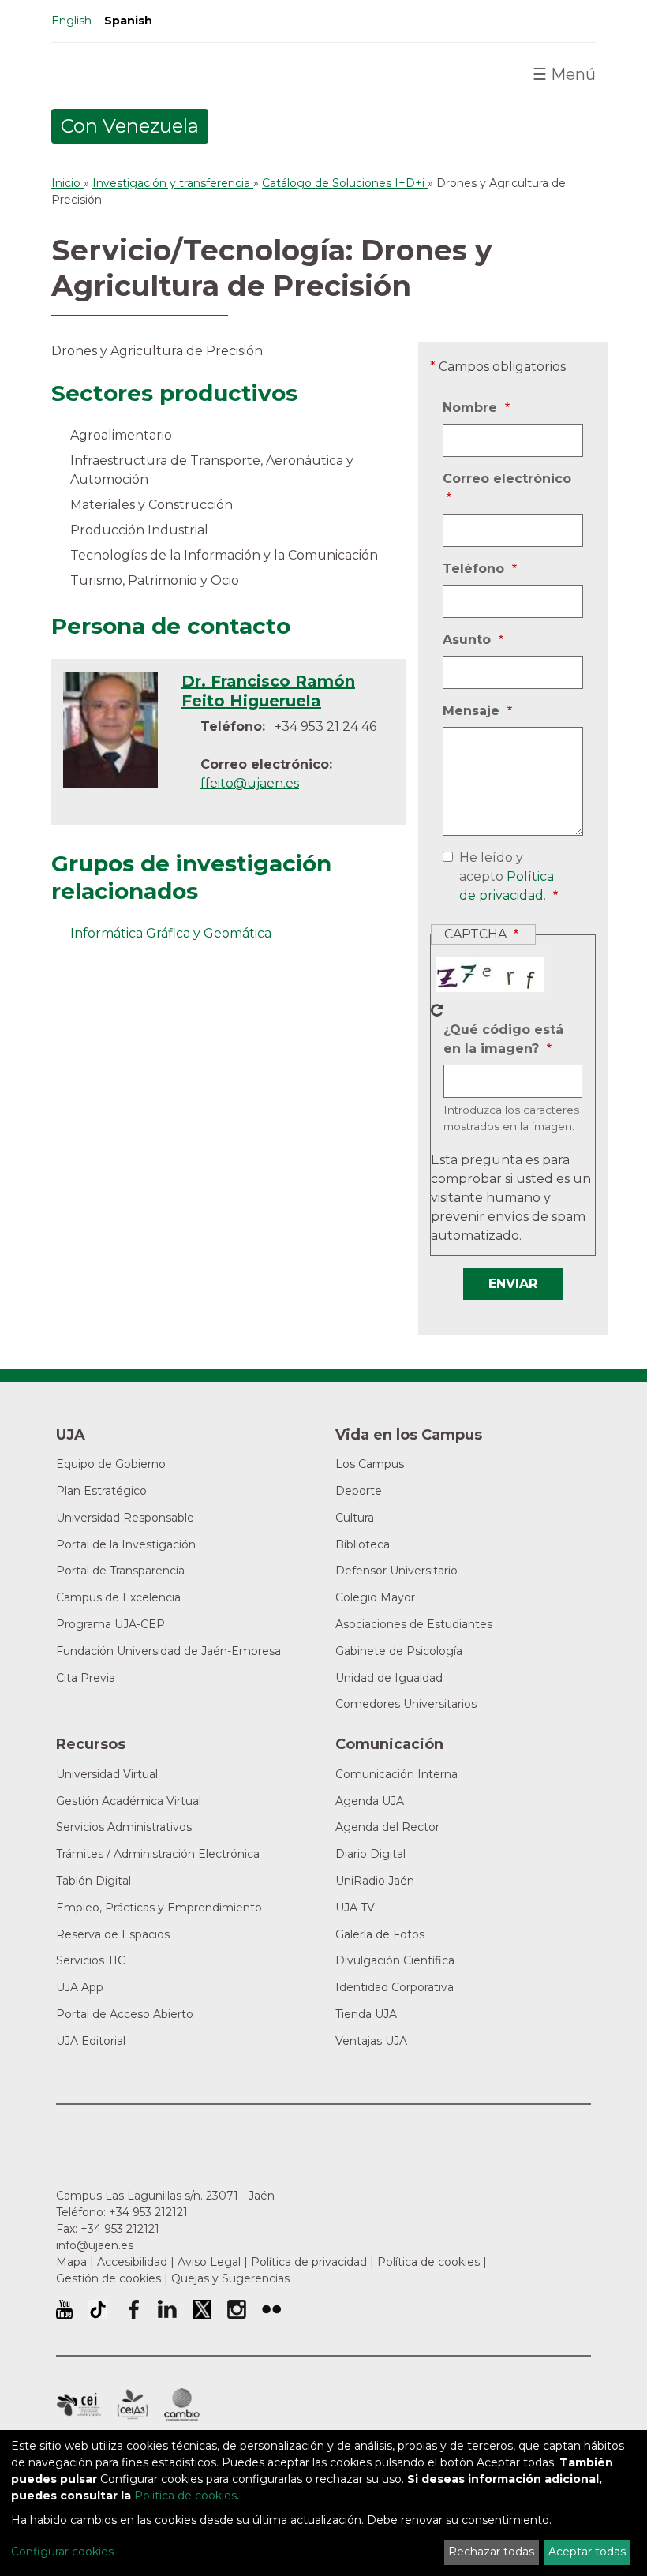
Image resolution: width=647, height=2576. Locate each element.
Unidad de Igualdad (389, 1678)
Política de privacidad (309, 2262)
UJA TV (355, 1908)
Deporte (359, 1491)
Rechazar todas (491, 2552)
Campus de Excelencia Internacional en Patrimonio (79, 2405)
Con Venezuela (130, 126)
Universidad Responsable (125, 1518)
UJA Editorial (91, 2041)
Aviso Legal (209, 2262)
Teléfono (475, 570)
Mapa (71, 2262)
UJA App (80, 1987)
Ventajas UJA (371, 2041)
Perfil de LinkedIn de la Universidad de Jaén (167, 2309)
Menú (564, 74)
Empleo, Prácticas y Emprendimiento (159, 1908)
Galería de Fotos (380, 1934)
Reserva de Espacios (113, 1934)
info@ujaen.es (95, 2245)
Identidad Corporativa (395, 1987)
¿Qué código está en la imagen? (503, 1040)
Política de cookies (428, 2262)
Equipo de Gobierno (111, 1464)
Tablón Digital (93, 1881)
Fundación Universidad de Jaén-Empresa (168, 1651)
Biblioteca (363, 1544)
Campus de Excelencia (118, 1597)
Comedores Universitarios (406, 1704)
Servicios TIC (91, 1960)
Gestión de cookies (108, 2278)
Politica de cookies (185, 2495)
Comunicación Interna (396, 1774)
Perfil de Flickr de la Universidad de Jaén (271, 2309)
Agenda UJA (370, 1801)
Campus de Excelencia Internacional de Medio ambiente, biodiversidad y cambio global (182, 2405)
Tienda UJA (366, 2014)
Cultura (355, 1518)
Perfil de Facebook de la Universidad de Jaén (133, 2309)
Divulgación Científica (395, 1960)
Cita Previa (86, 1678)
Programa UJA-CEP (110, 1624)
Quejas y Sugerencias (230, 2278)
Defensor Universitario (396, 1571)
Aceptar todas (587, 2552)
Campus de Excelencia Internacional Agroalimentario (133, 2405)
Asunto (469, 641)
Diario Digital (370, 1854)
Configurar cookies (62, 2552)
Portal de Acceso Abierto (125, 2014)
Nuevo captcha (437, 1010)
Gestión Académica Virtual (129, 1801)
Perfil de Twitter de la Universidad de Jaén (202, 2309)
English (71, 21)
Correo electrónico (507, 489)
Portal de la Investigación (126, 1544)
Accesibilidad (132, 2262)
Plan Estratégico (101, 1491)
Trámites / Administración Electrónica (158, 1854)
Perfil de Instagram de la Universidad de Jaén (237, 2309)
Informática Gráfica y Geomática (171, 933)
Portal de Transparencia (120, 1571)
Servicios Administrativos (124, 1827)
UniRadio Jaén (375, 1881)
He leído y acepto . (503, 878)
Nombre (472, 409)
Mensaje (473, 712)
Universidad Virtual (107, 1774)
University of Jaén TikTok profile (98, 2309)
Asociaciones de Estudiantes (414, 1624)
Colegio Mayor (375, 1597)
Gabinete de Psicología (399, 1651)
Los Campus (370, 1464)
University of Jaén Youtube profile (64, 2309)
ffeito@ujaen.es (250, 783)
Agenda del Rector (387, 1827)
